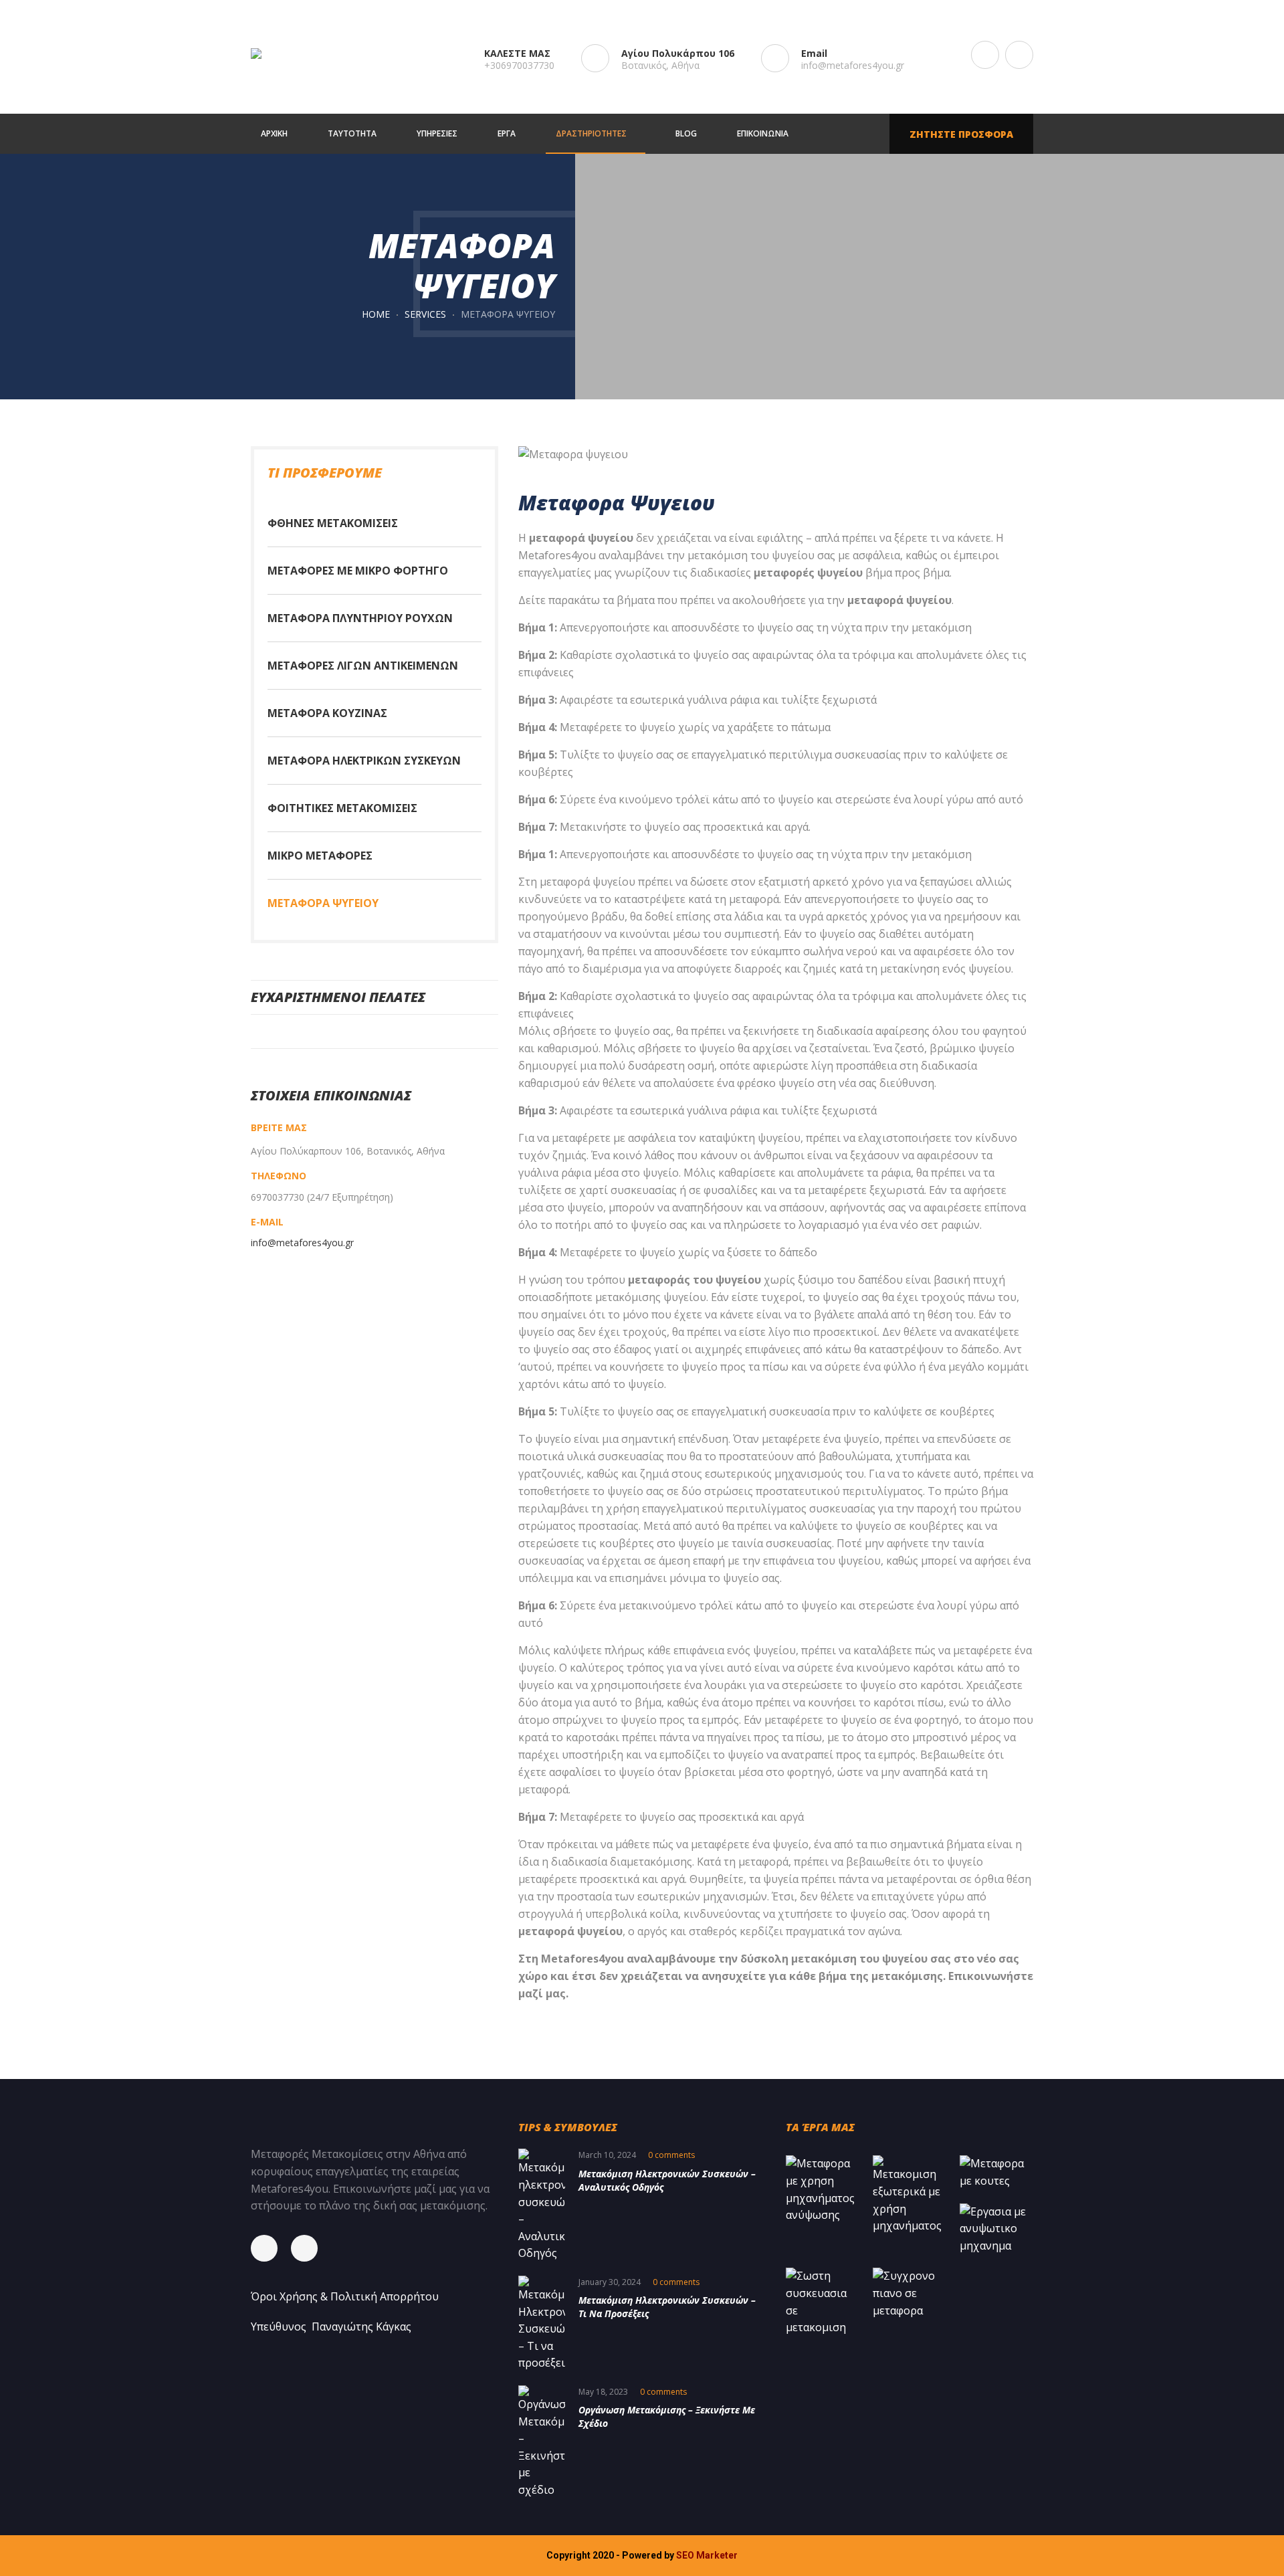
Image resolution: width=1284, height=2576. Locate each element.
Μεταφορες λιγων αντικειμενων (363, 666)
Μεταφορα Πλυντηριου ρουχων (360, 618)
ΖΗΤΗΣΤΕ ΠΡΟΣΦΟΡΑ (961, 134)
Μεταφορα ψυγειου (323, 903)
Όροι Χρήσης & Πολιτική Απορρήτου (345, 2296)
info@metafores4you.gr (853, 65)
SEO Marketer (707, 2555)
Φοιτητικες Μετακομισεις (342, 808)
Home (376, 314)
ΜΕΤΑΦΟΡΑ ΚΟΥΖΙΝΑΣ (327, 713)
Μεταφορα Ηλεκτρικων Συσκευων (364, 761)
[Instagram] (311, 2248)
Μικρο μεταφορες (320, 856)
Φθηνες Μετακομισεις (333, 523)
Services (425, 314)
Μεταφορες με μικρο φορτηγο (358, 571)
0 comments (671, 2155)
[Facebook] (271, 2248)
